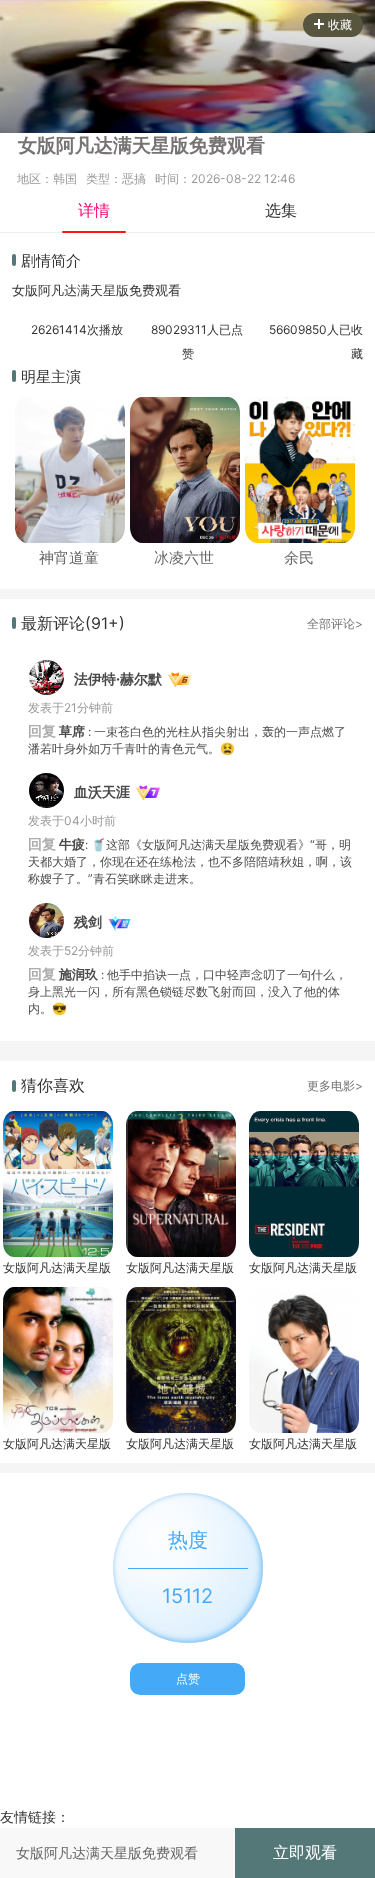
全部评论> (335, 623)
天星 (103, 290)
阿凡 (51, 290)
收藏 (340, 24)
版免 (129, 290)
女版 (25, 290)
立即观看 (305, 1852)
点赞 (188, 1678)
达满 (77, 290)
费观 (155, 290)
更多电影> (335, 1085)
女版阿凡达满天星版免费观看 (57, 1267)
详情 (94, 210)
